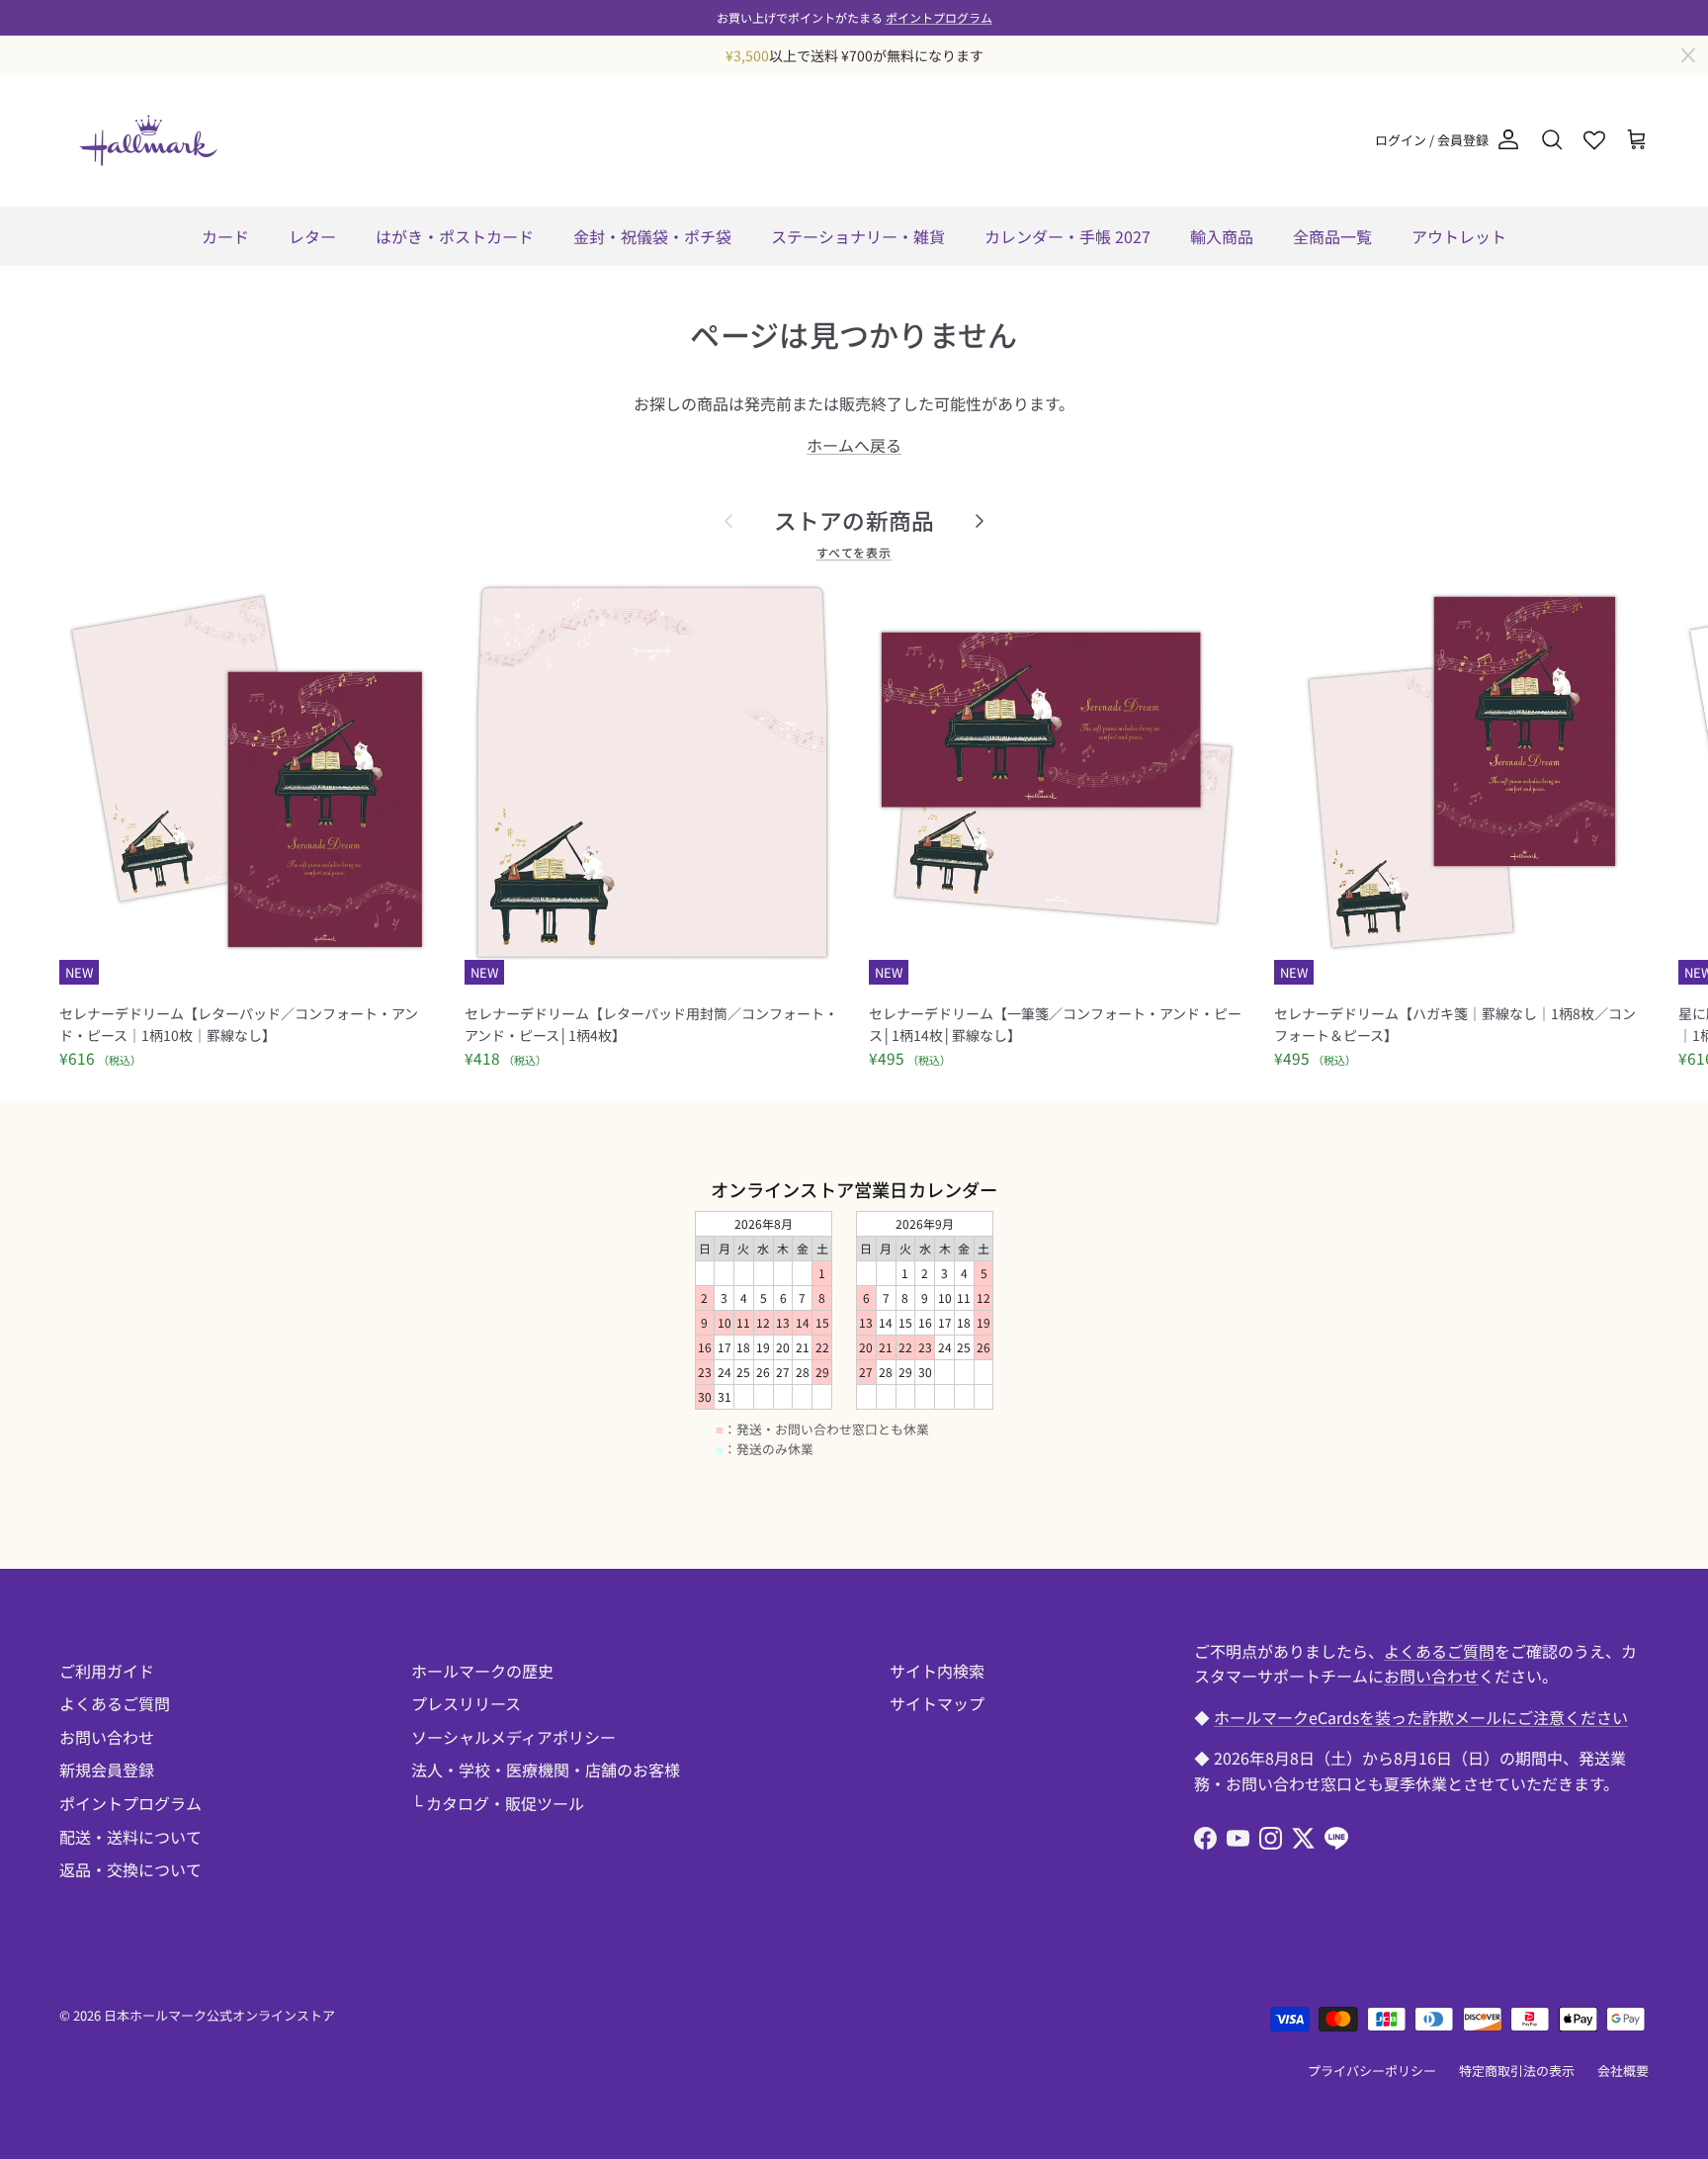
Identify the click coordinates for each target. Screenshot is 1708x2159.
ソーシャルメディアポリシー (513, 1737)
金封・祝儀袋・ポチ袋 (652, 236)
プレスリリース (466, 1703)
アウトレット (1459, 236)
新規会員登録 (107, 1770)
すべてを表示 (854, 552)
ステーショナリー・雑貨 (858, 236)
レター (312, 236)
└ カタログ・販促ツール (498, 1803)
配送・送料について (130, 1837)
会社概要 (1623, 2071)
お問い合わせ (107, 1737)
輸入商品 (1222, 236)
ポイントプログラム (939, 17)
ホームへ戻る (854, 445)
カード (225, 236)
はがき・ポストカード (455, 236)
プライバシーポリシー (1372, 2071)
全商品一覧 (1332, 236)
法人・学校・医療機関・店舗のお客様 (546, 1770)
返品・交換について (130, 1869)
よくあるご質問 (115, 1703)
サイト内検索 (937, 1671)
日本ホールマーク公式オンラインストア (219, 2015)
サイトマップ (937, 1703)
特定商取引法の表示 (1517, 2071)
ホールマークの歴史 (482, 1671)
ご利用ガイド (107, 1671)
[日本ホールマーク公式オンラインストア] (148, 140)
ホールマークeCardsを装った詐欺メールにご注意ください (1421, 1717)
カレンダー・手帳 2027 (1067, 236)
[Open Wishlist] (1594, 140)
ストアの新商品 (854, 520)
